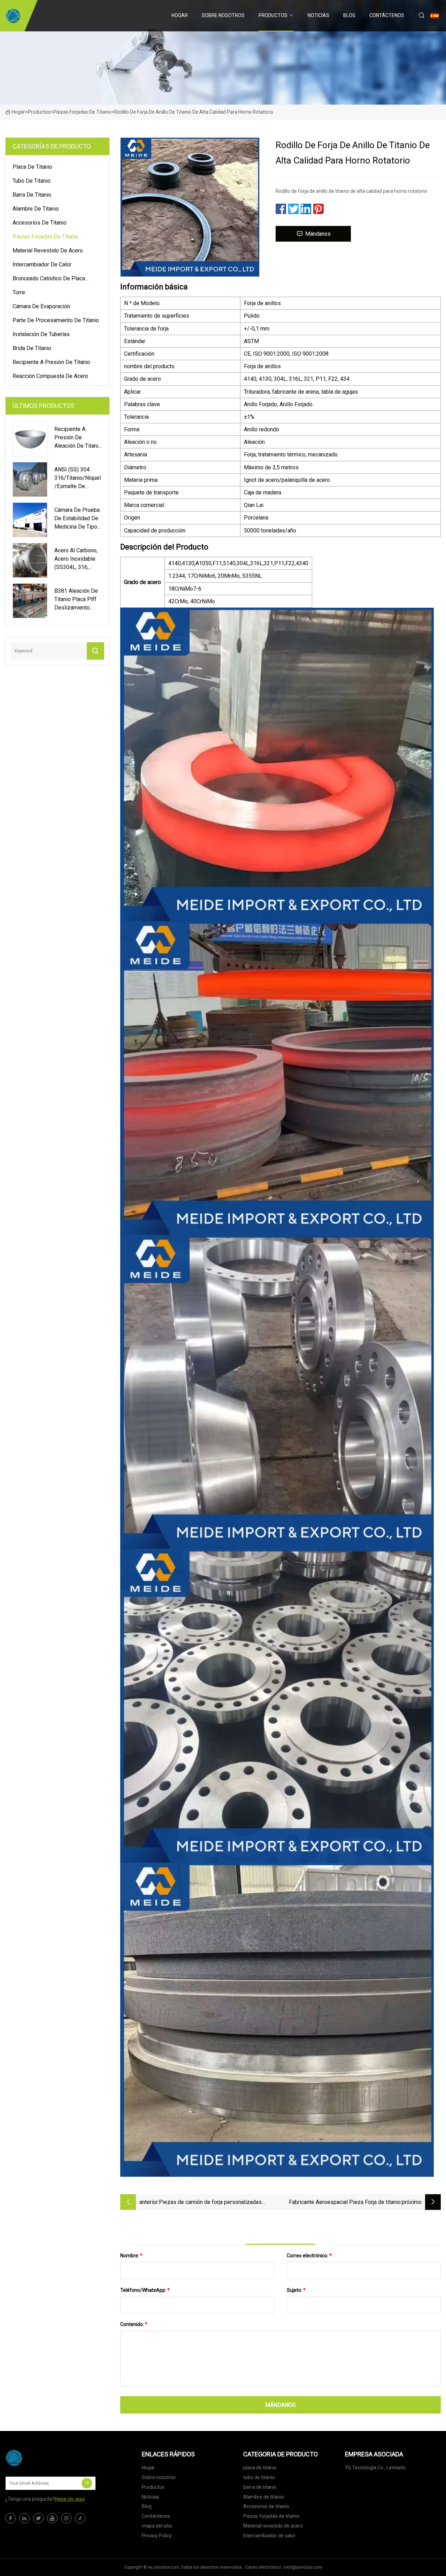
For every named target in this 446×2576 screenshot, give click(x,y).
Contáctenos (387, 15)
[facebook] (10, 2518)
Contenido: (134, 2324)
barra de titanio (32, 195)
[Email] (87, 2483)
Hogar (180, 15)
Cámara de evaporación (41, 306)
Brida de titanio (32, 348)
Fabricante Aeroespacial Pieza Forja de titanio (345, 2202)
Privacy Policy (157, 2536)
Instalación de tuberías (41, 334)
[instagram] (66, 2518)
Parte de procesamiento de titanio (56, 320)
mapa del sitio (157, 2526)
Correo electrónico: (309, 2256)
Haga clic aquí (70, 2499)
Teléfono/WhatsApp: (145, 2290)
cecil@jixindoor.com (303, 2567)
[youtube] (52, 2518)
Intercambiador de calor (42, 264)
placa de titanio (32, 167)
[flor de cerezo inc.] (13, 16)
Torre (19, 292)
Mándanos (318, 234)
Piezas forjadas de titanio (82, 112)
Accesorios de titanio (40, 223)
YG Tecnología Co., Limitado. (376, 2468)
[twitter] (38, 2518)
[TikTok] (80, 2518)
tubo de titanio (32, 181)
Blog (349, 15)
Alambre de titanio (36, 209)
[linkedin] (24, 2518)
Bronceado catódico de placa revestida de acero (49, 280)
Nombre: (131, 2256)
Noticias (318, 15)
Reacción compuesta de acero (50, 376)
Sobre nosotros (223, 15)
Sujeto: (296, 2290)
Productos (273, 15)
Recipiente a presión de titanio (51, 362)
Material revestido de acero (48, 251)
